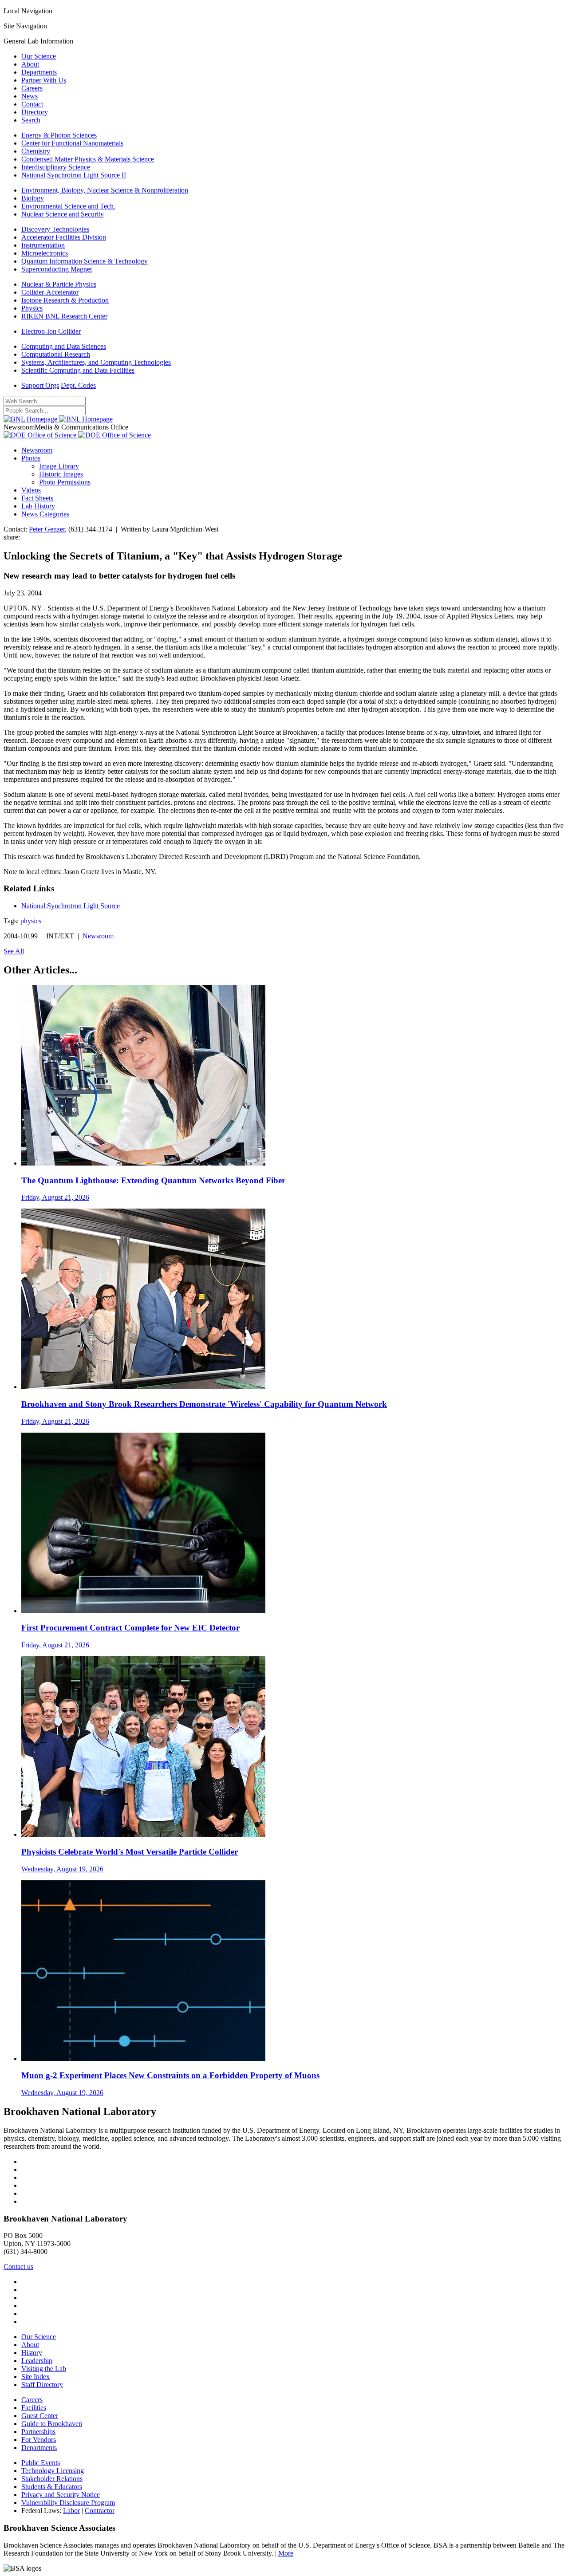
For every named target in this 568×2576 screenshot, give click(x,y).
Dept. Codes (78, 385)
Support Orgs (40, 385)
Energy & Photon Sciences (59, 135)
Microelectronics (45, 253)
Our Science (39, 56)
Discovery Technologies (55, 229)
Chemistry (36, 151)
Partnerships (38, 2432)
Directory (35, 112)
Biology (33, 198)
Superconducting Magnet (57, 269)
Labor (71, 2511)
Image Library (59, 466)
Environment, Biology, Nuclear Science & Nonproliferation (105, 190)
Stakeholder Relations (52, 2479)
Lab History (38, 506)
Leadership (37, 2361)
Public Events (41, 2463)
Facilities (34, 2408)
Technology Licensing (53, 2471)
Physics (32, 308)
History (32, 2353)
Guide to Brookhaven (52, 2424)
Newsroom (37, 450)
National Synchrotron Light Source (71, 906)
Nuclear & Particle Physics (59, 284)
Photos (31, 458)
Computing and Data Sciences (64, 346)
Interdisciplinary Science (56, 167)
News (30, 96)
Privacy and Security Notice (61, 2495)
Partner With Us (44, 80)
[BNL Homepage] (58, 419)
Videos (31, 490)
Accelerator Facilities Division (64, 237)
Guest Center (40, 2416)
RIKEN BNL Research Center (64, 316)
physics (31, 921)
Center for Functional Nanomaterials (72, 143)
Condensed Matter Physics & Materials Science (88, 159)
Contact (32, 104)
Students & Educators (52, 2487)
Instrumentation (43, 245)
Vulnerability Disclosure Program (68, 2503)
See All (14, 951)
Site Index (35, 2377)
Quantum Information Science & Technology (85, 261)
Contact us (18, 2267)
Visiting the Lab (44, 2369)
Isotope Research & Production (65, 300)
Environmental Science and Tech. (68, 206)
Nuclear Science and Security (63, 214)
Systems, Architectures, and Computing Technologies (96, 362)
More (286, 2553)
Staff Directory (42, 2385)
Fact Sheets (37, 498)
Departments (39, 72)
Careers (32, 88)
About (30, 64)
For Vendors (39, 2440)
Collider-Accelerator (50, 292)
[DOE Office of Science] (77, 435)
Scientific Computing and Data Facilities (78, 370)
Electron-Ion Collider (51, 331)
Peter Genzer (47, 529)
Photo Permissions (65, 482)
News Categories (45, 514)
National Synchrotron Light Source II (74, 175)
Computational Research (56, 354)
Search (31, 120)
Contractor (100, 2511)
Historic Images (61, 474)
